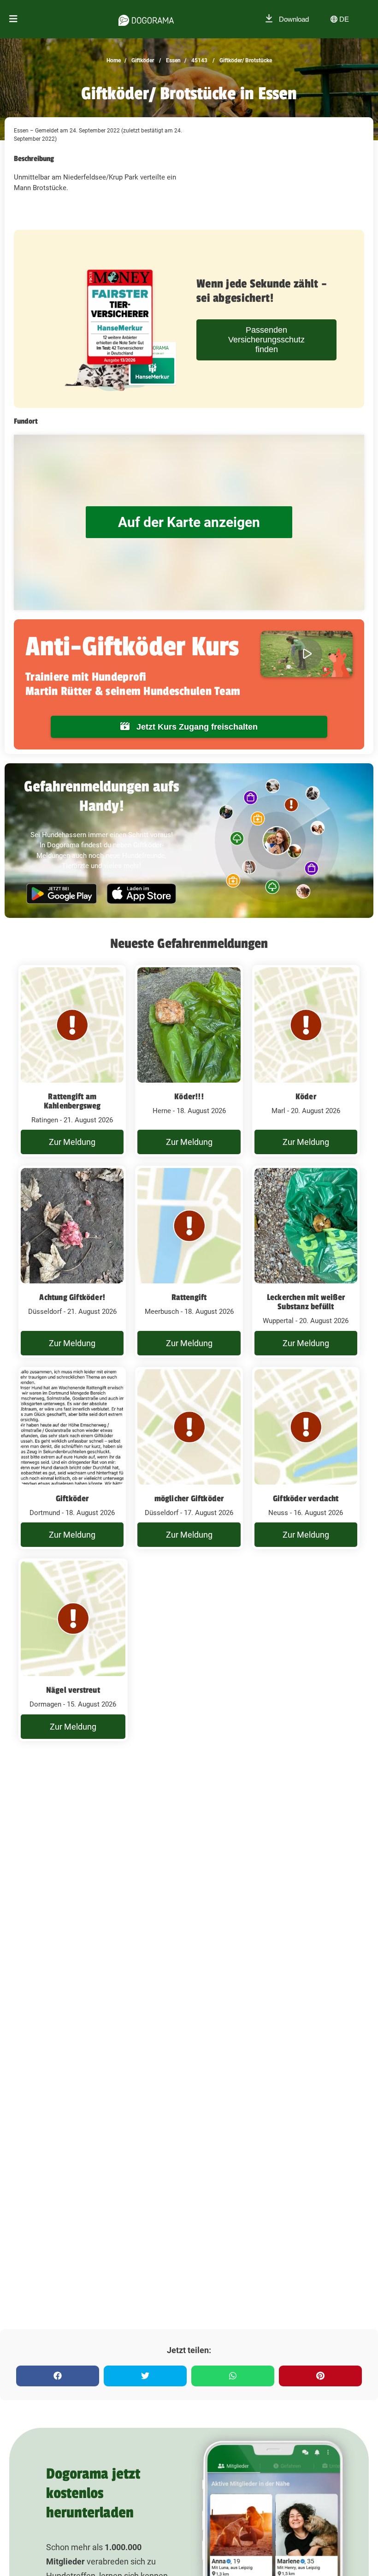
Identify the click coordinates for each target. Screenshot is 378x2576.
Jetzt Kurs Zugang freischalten (196, 727)
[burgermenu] (13, 19)
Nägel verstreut (73, 1690)
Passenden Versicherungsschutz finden (266, 340)
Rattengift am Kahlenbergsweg (72, 1101)
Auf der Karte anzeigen (189, 522)
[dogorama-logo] (146, 19)
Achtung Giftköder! (72, 1297)
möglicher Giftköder (189, 1498)
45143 (199, 60)
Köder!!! (189, 1096)
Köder (306, 1096)
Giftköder (142, 60)
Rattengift (189, 1297)
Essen (173, 60)
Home (114, 60)
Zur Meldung (72, 1142)
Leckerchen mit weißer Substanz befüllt (306, 1302)
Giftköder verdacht (306, 1498)
